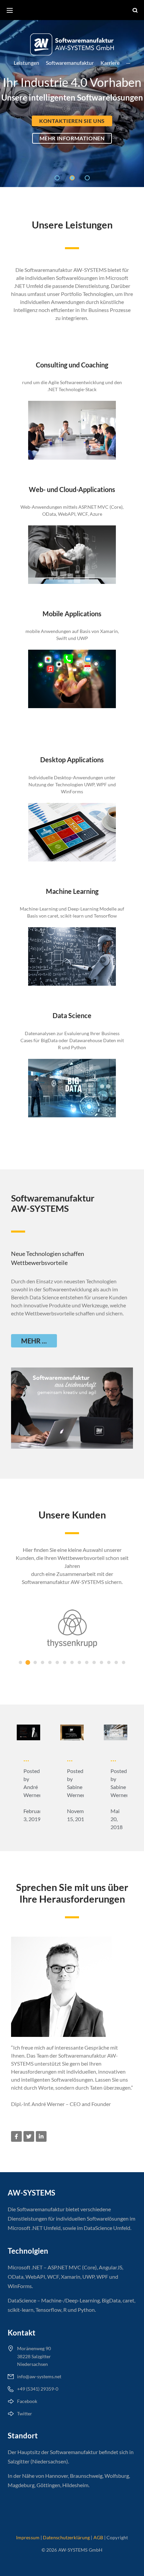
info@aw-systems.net (39, 2376)
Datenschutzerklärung (66, 2537)
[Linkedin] (41, 2136)
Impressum (28, 2537)
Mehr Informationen (72, 138)
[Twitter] (29, 2136)
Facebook (27, 2401)
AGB (98, 2537)
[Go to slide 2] (28, 1662)
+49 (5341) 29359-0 (38, 2389)
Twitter (25, 2413)
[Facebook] (16, 2136)
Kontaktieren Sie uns (72, 121)
